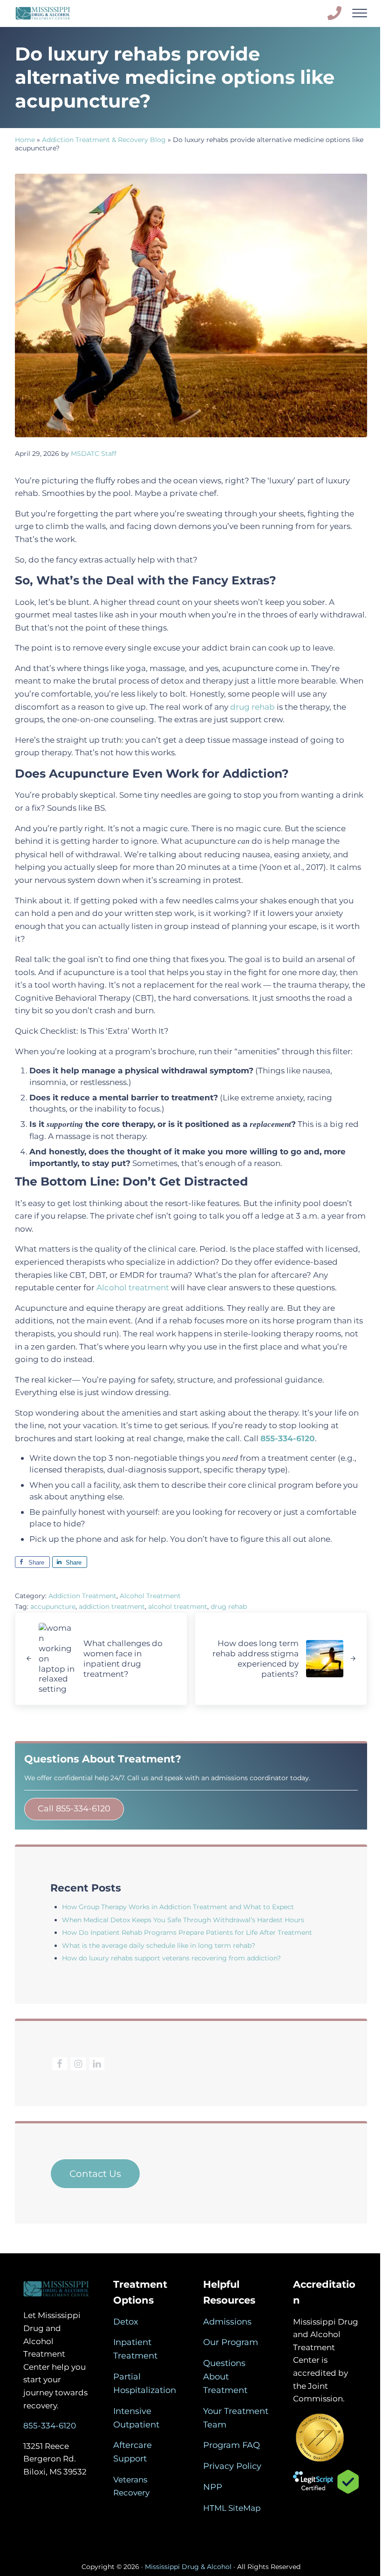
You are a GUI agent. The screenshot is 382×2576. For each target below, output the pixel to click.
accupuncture (53, 1607)
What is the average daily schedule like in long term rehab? (159, 1946)
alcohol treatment (178, 1607)
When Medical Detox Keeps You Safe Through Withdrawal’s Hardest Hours (183, 1920)
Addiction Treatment (82, 1596)
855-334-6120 (50, 2425)
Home (25, 140)
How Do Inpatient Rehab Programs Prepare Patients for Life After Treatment (187, 1932)
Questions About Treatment (225, 2377)
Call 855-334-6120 (74, 1809)
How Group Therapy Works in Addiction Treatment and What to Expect (178, 1907)
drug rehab (252, 707)
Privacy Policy (232, 2466)
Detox (126, 2322)
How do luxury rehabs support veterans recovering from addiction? (171, 1958)
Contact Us (95, 2174)
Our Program (231, 2342)
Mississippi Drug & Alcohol (188, 2567)
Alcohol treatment (133, 1287)
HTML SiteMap (232, 2508)
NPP (213, 2487)
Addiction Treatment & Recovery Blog (104, 140)
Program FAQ (232, 2445)
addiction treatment (112, 1607)
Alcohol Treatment (150, 1596)
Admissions (227, 2322)
